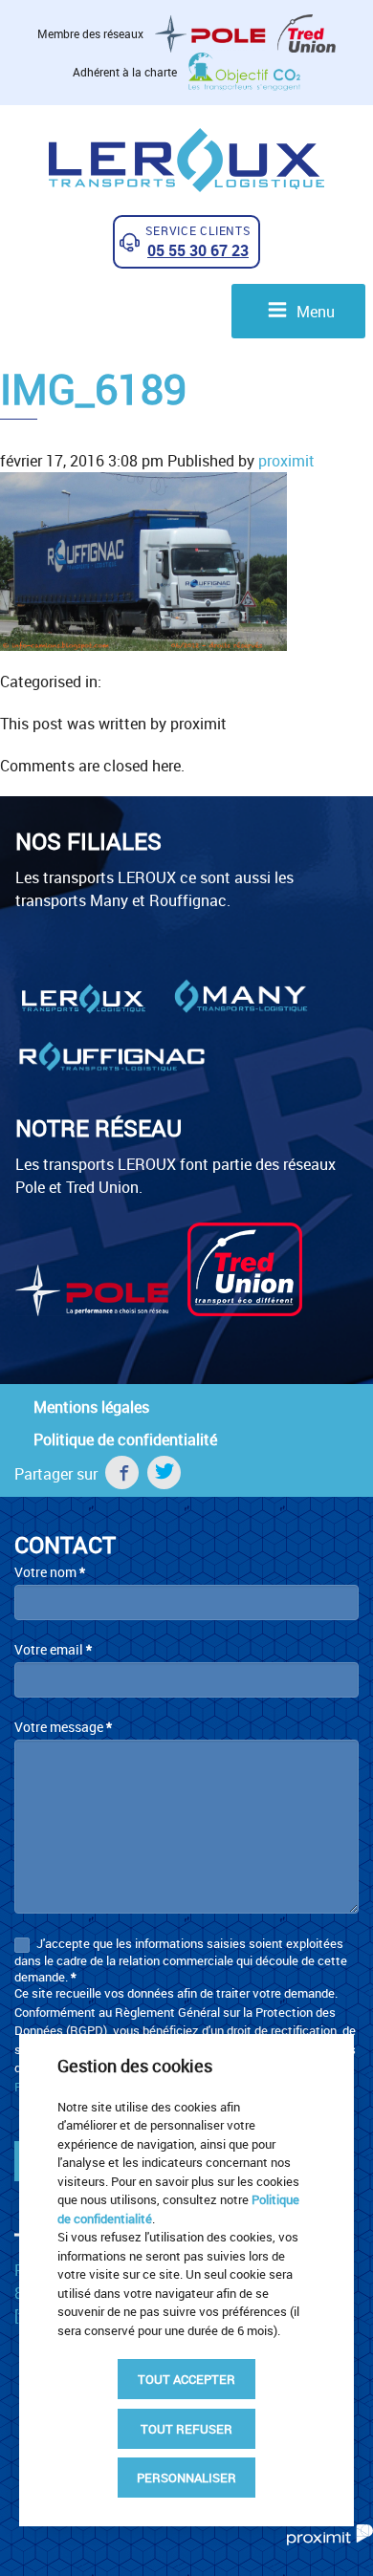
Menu (314, 312)
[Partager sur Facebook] (122, 1472)
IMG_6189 (93, 389)
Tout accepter (186, 2379)
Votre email (53, 1649)
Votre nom (50, 1572)
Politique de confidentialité (125, 1440)
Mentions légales (91, 1407)
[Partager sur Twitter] (164, 1472)
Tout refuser (186, 2429)
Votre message (63, 1727)
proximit (286, 461)
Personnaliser (186, 2478)
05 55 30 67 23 (198, 250)
